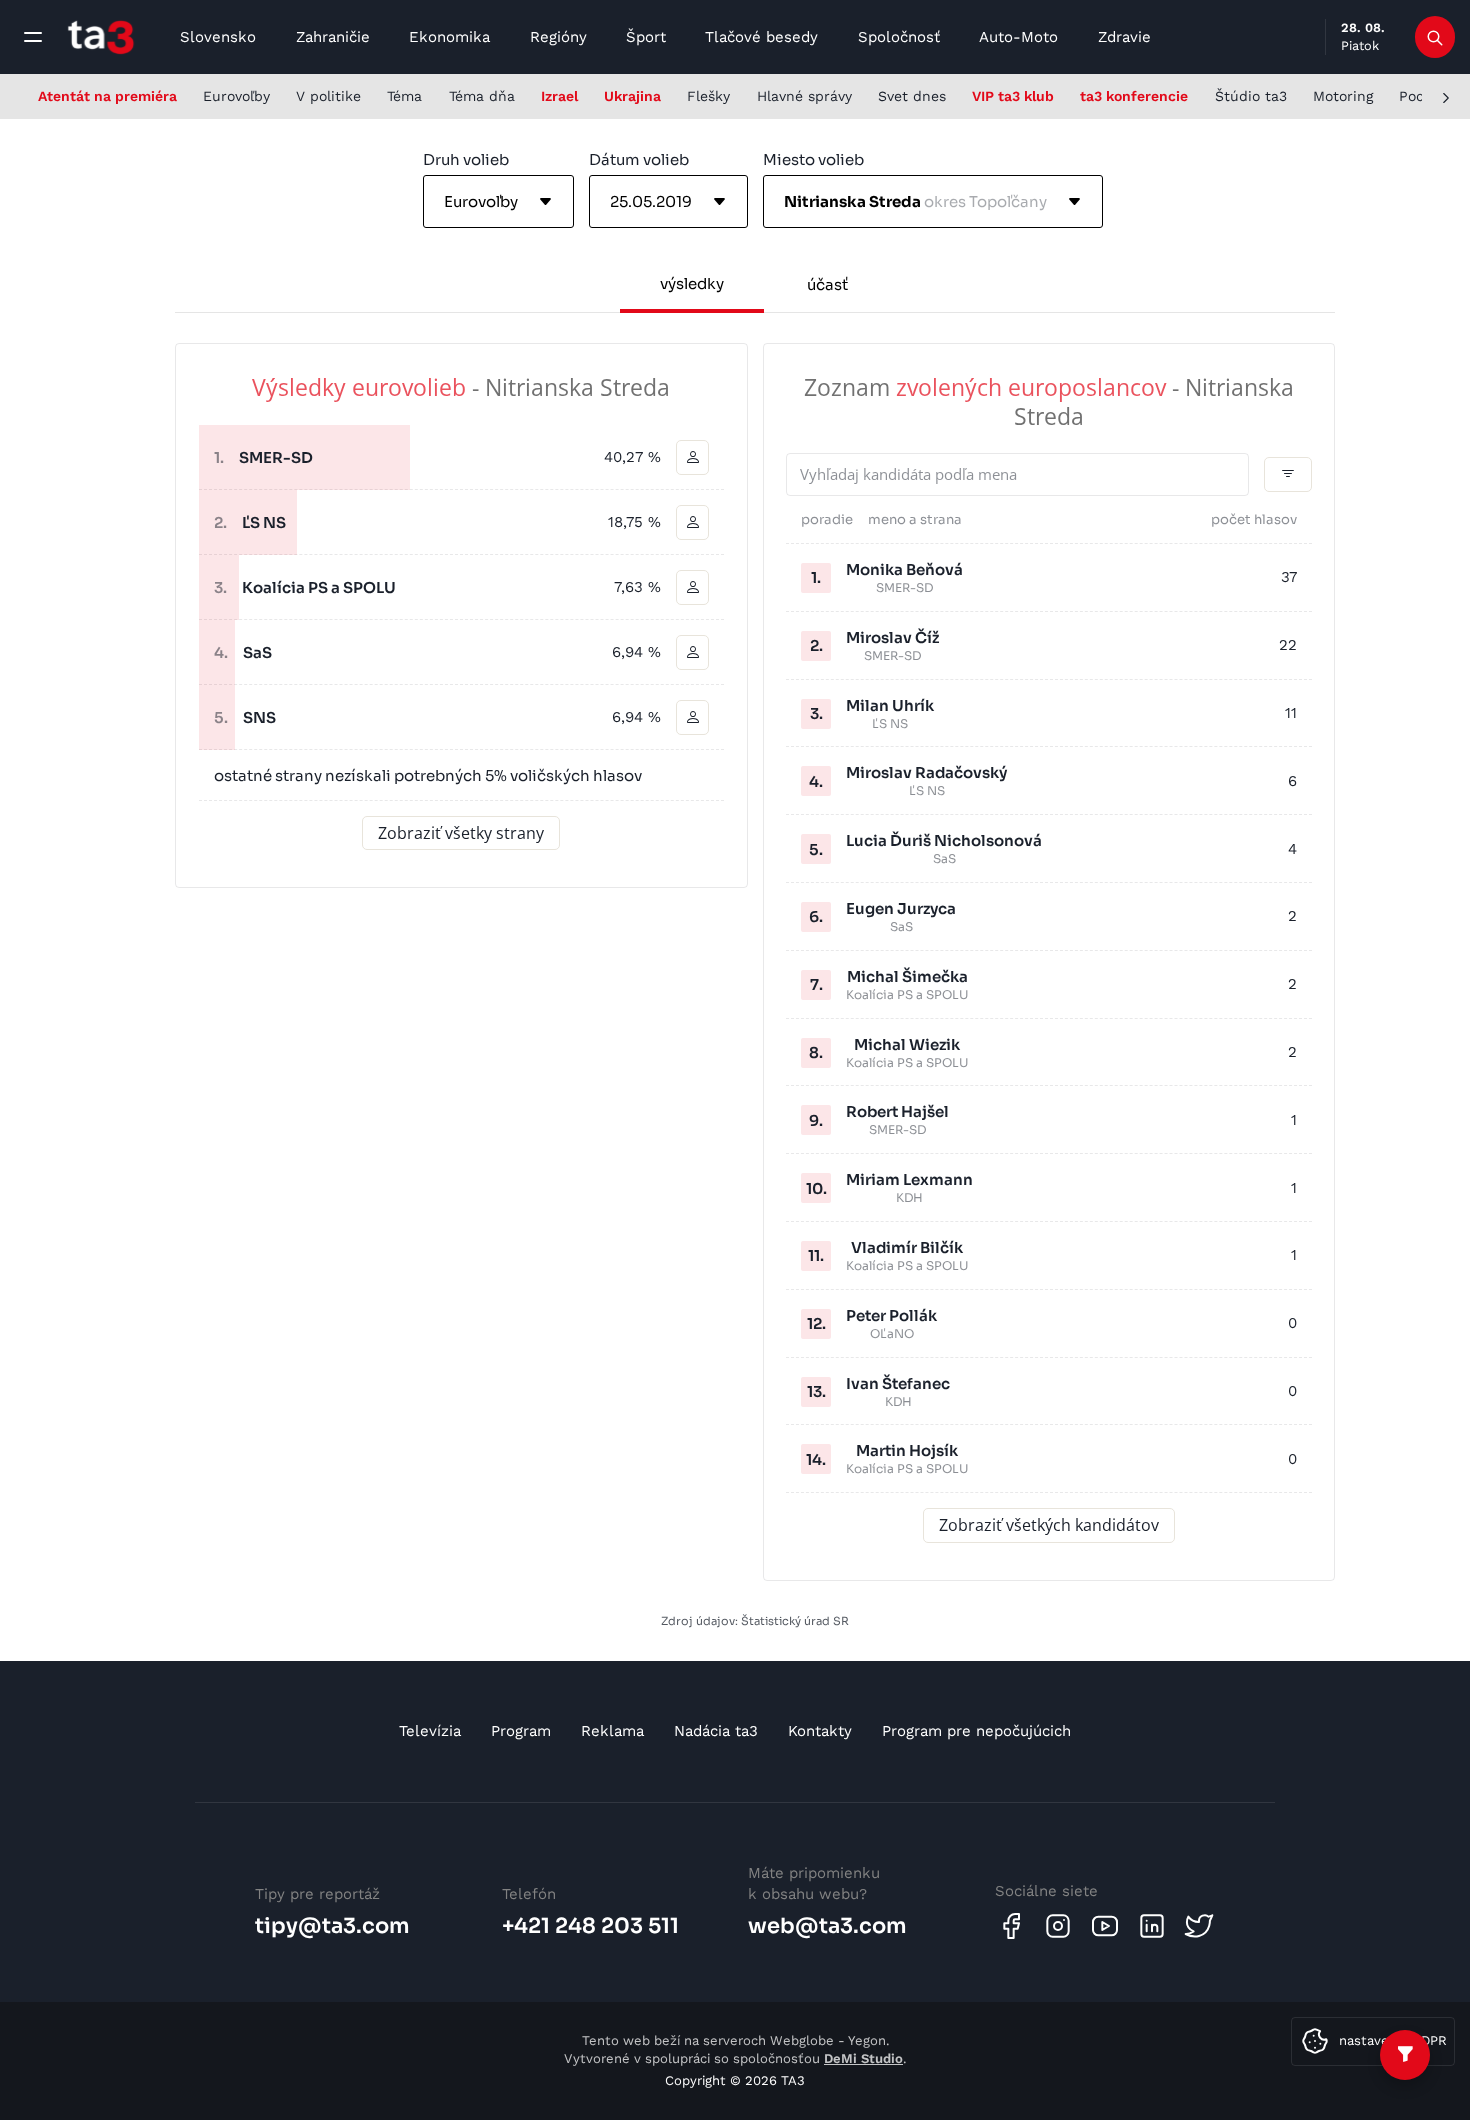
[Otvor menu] (33, 37)
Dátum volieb (639, 159)
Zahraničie (333, 37)
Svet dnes (912, 96)
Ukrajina (632, 96)
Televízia (430, 1731)
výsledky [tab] (692, 283)
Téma (404, 96)
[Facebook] (1011, 1926)
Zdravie (1124, 37)
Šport (646, 37)
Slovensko (218, 37)
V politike (328, 96)
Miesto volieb (813, 159)
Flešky (708, 96)
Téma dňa (482, 96)
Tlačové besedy (761, 37)
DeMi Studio (863, 2058)
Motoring (1343, 96)
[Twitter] (1199, 1926)
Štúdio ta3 (1251, 96)
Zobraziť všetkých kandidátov (1049, 1525)
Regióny (558, 37)
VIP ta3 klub (1013, 96)
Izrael (559, 96)
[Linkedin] (1152, 1926)
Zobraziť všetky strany (461, 833)
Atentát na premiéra (107, 96)
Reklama (612, 1731)
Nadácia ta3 (716, 1731)
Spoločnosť (899, 37)
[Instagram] (1058, 1926)
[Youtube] (1105, 1926)
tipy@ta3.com (332, 1926)
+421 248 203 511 (590, 1926)
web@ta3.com (827, 1926)
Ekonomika (449, 37)
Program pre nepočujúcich (976, 1731)
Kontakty (820, 1731)
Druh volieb (466, 159)
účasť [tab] (827, 284)
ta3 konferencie (1134, 96)
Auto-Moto (1018, 37)
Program (521, 1731)
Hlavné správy (804, 96)
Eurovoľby (236, 96)
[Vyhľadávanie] (1435, 37)
